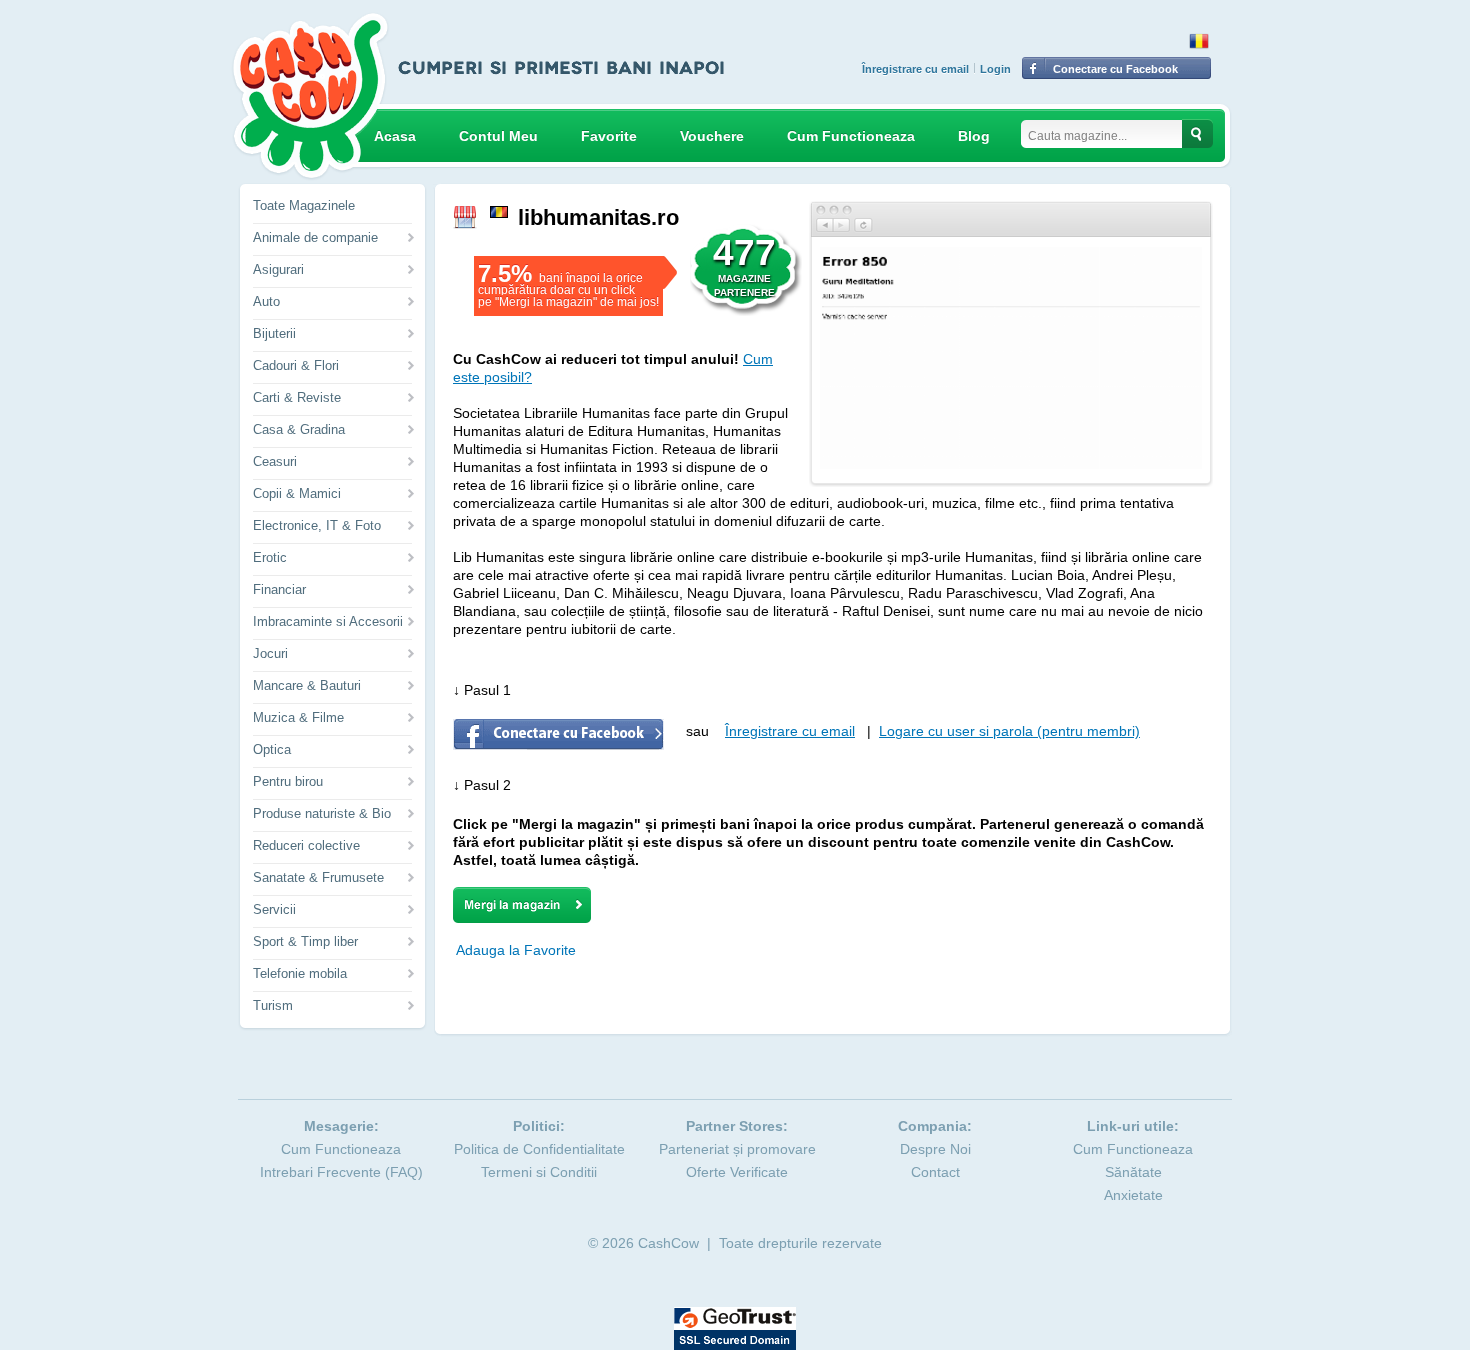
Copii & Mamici (297, 493)
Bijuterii (274, 333)
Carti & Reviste (297, 397)
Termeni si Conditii (539, 1172)
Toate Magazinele (304, 205)
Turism (273, 1005)
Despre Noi (935, 1149)
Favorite (609, 136)
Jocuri (270, 653)
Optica (272, 749)
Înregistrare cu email (915, 69)
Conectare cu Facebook (1115, 69)
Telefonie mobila (300, 973)
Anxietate (1133, 1195)
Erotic (270, 557)
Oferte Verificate (737, 1172)
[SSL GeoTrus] (735, 1316)
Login (995, 69)
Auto (266, 301)
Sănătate (1133, 1172)
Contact (935, 1172)
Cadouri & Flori (296, 365)
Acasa (395, 136)
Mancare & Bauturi (307, 685)
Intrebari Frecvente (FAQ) (341, 1172)
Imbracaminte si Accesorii (328, 621)
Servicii (274, 909)
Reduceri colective (306, 845)
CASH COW (310, 96)
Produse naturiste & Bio (322, 813)
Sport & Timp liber (305, 941)
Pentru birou (288, 781)
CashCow (668, 1243)
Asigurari (278, 269)
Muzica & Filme (298, 717)
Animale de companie (315, 237)
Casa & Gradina (299, 429)
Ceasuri (275, 461)
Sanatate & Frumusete (318, 877)
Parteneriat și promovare (737, 1149)
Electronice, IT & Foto (317, 525)
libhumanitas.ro (598, 217)
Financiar (279, 589)
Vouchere (712, 136)
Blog (974, 136)
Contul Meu (498, 136)
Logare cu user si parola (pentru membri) (1009, 731)
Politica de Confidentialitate (539, 1149)
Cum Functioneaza (851, 136)
